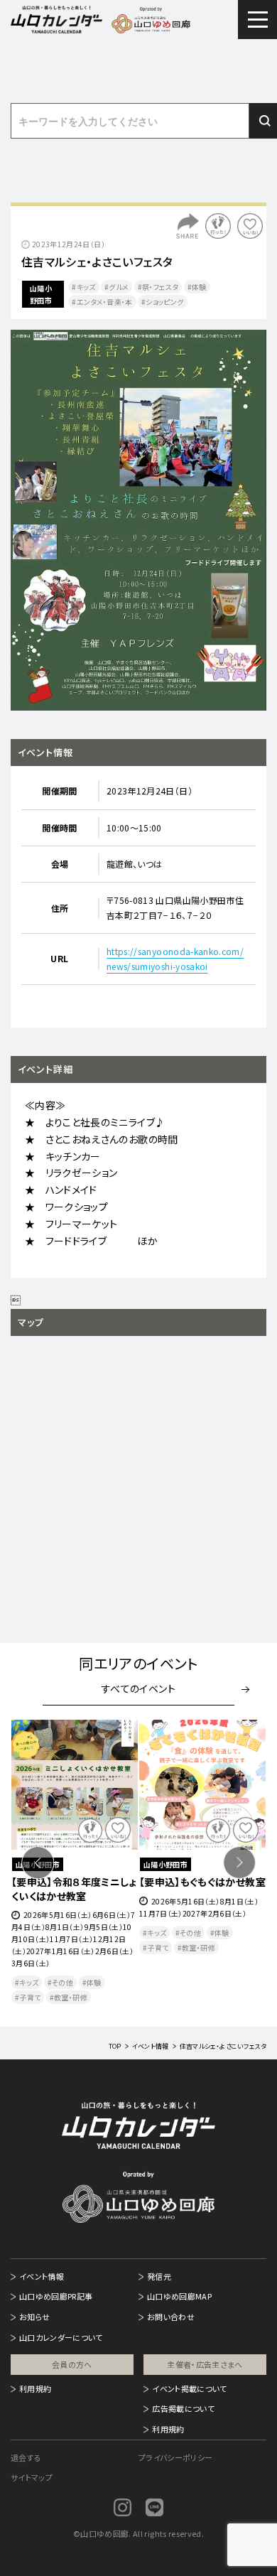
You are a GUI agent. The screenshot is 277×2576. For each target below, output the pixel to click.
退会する (26, 2457)
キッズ (86, 287)
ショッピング (164, 302)
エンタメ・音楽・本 (105, 302)
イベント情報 (42, 2276)
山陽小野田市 (41, 294)
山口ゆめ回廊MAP (179, 2296)
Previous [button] (38, 1863)
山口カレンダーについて (61, 2337)
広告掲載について (183, 2408)
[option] (138, 520)
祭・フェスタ (160, 287)
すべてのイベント (138, 1688)
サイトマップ (32, 2477)
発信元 (159, 2276)
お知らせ (34, 2317)
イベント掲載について (190, 2388)
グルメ (119, 287)
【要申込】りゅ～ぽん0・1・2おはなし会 (202, 1889)
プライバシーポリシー (176, 2457)
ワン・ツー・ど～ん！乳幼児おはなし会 (74, 1889)
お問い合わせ (171, 2317)
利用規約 (35, 2388)
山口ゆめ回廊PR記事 (56, 2296)
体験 (199, 287)
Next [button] (239, 1863)
